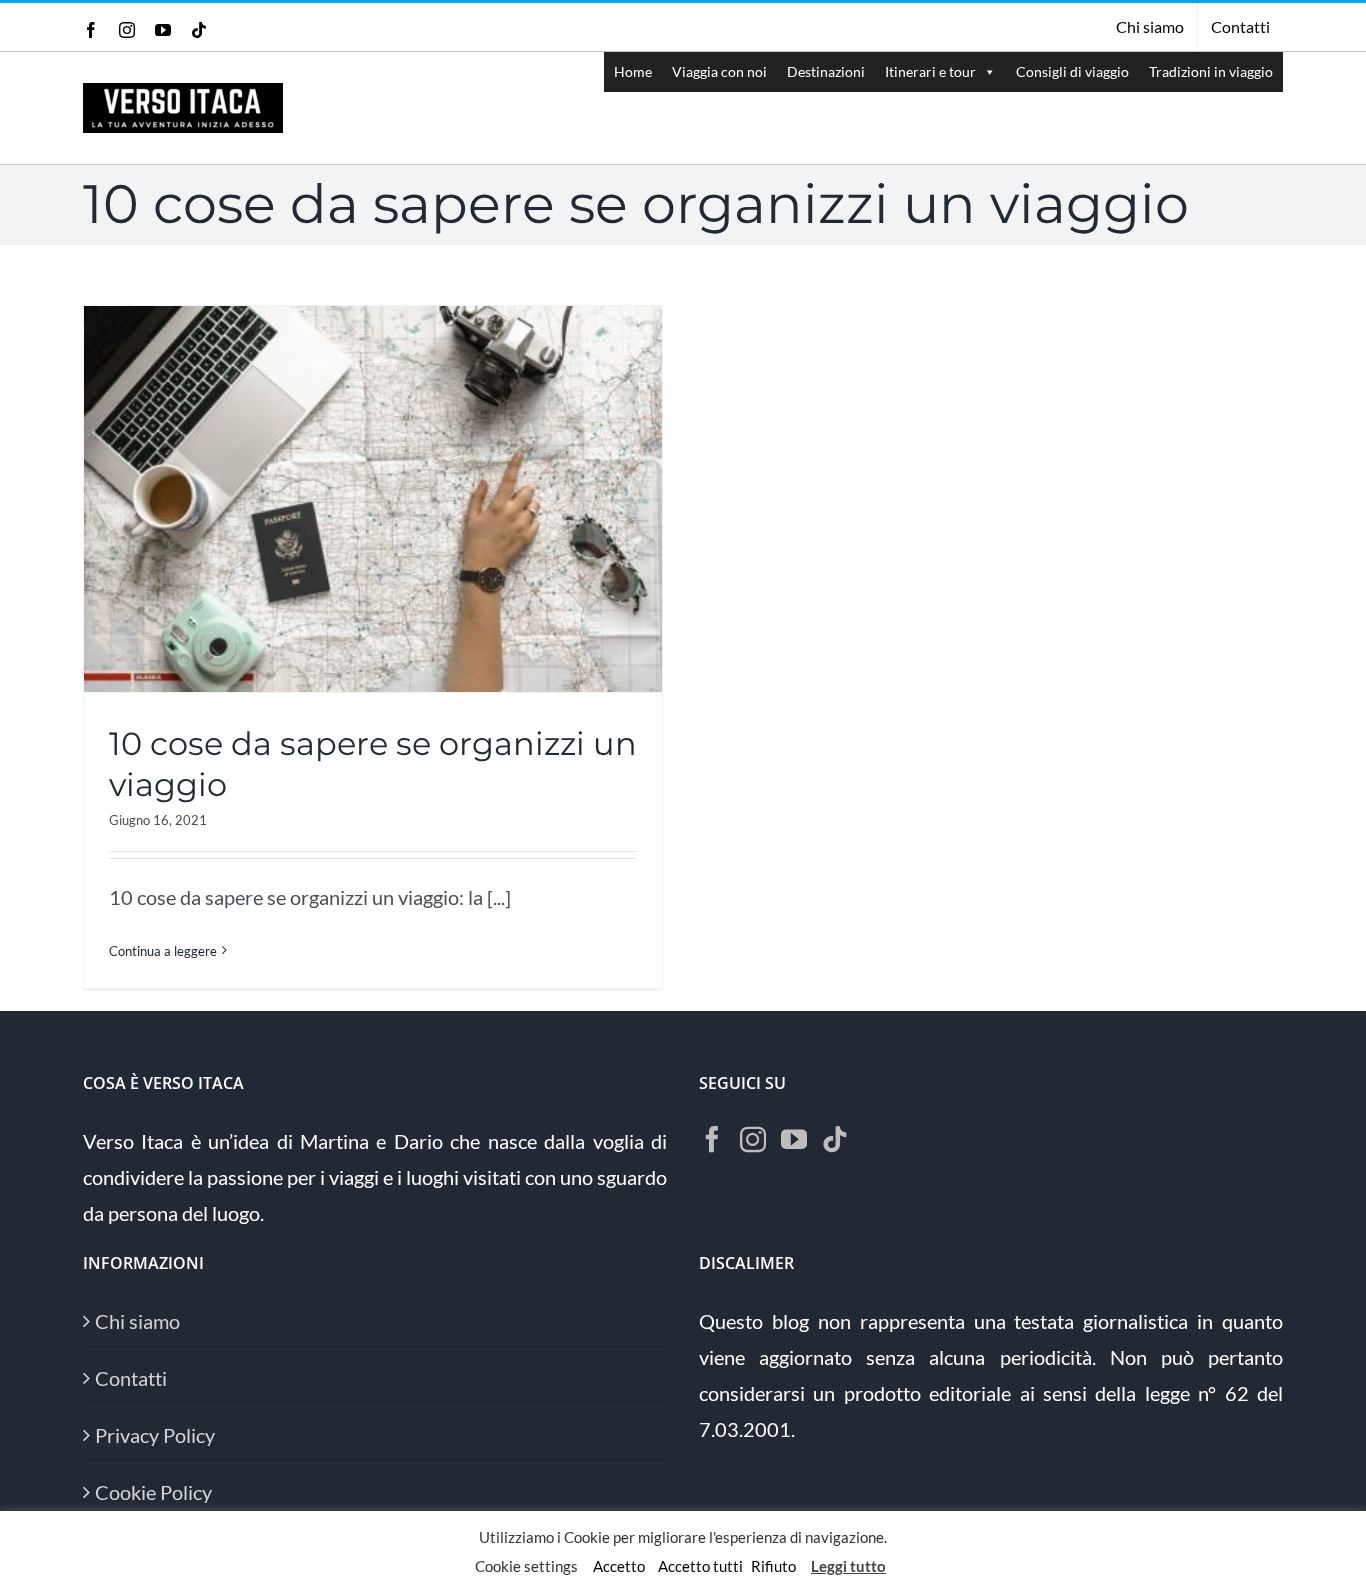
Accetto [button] (619, 1566)
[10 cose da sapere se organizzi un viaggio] (373, 499)
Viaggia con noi (719, 71)
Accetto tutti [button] (700, 1566)
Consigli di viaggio (1072, 71)
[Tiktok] (835, 1139)
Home (633, 71)
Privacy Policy (155, 1435)
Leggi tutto (848, 1566)
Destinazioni (826, 71)
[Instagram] (753, 1139)
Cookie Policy (153, 1492)
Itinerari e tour (930, 71)
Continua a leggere (163, 951)
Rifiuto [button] (773, 1566)
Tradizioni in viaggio (1211, 71)
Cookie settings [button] (526, 1566)
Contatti (131, 1378)
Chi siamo (137, 1321)
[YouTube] (794, 1139)
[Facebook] (712, 1139)
